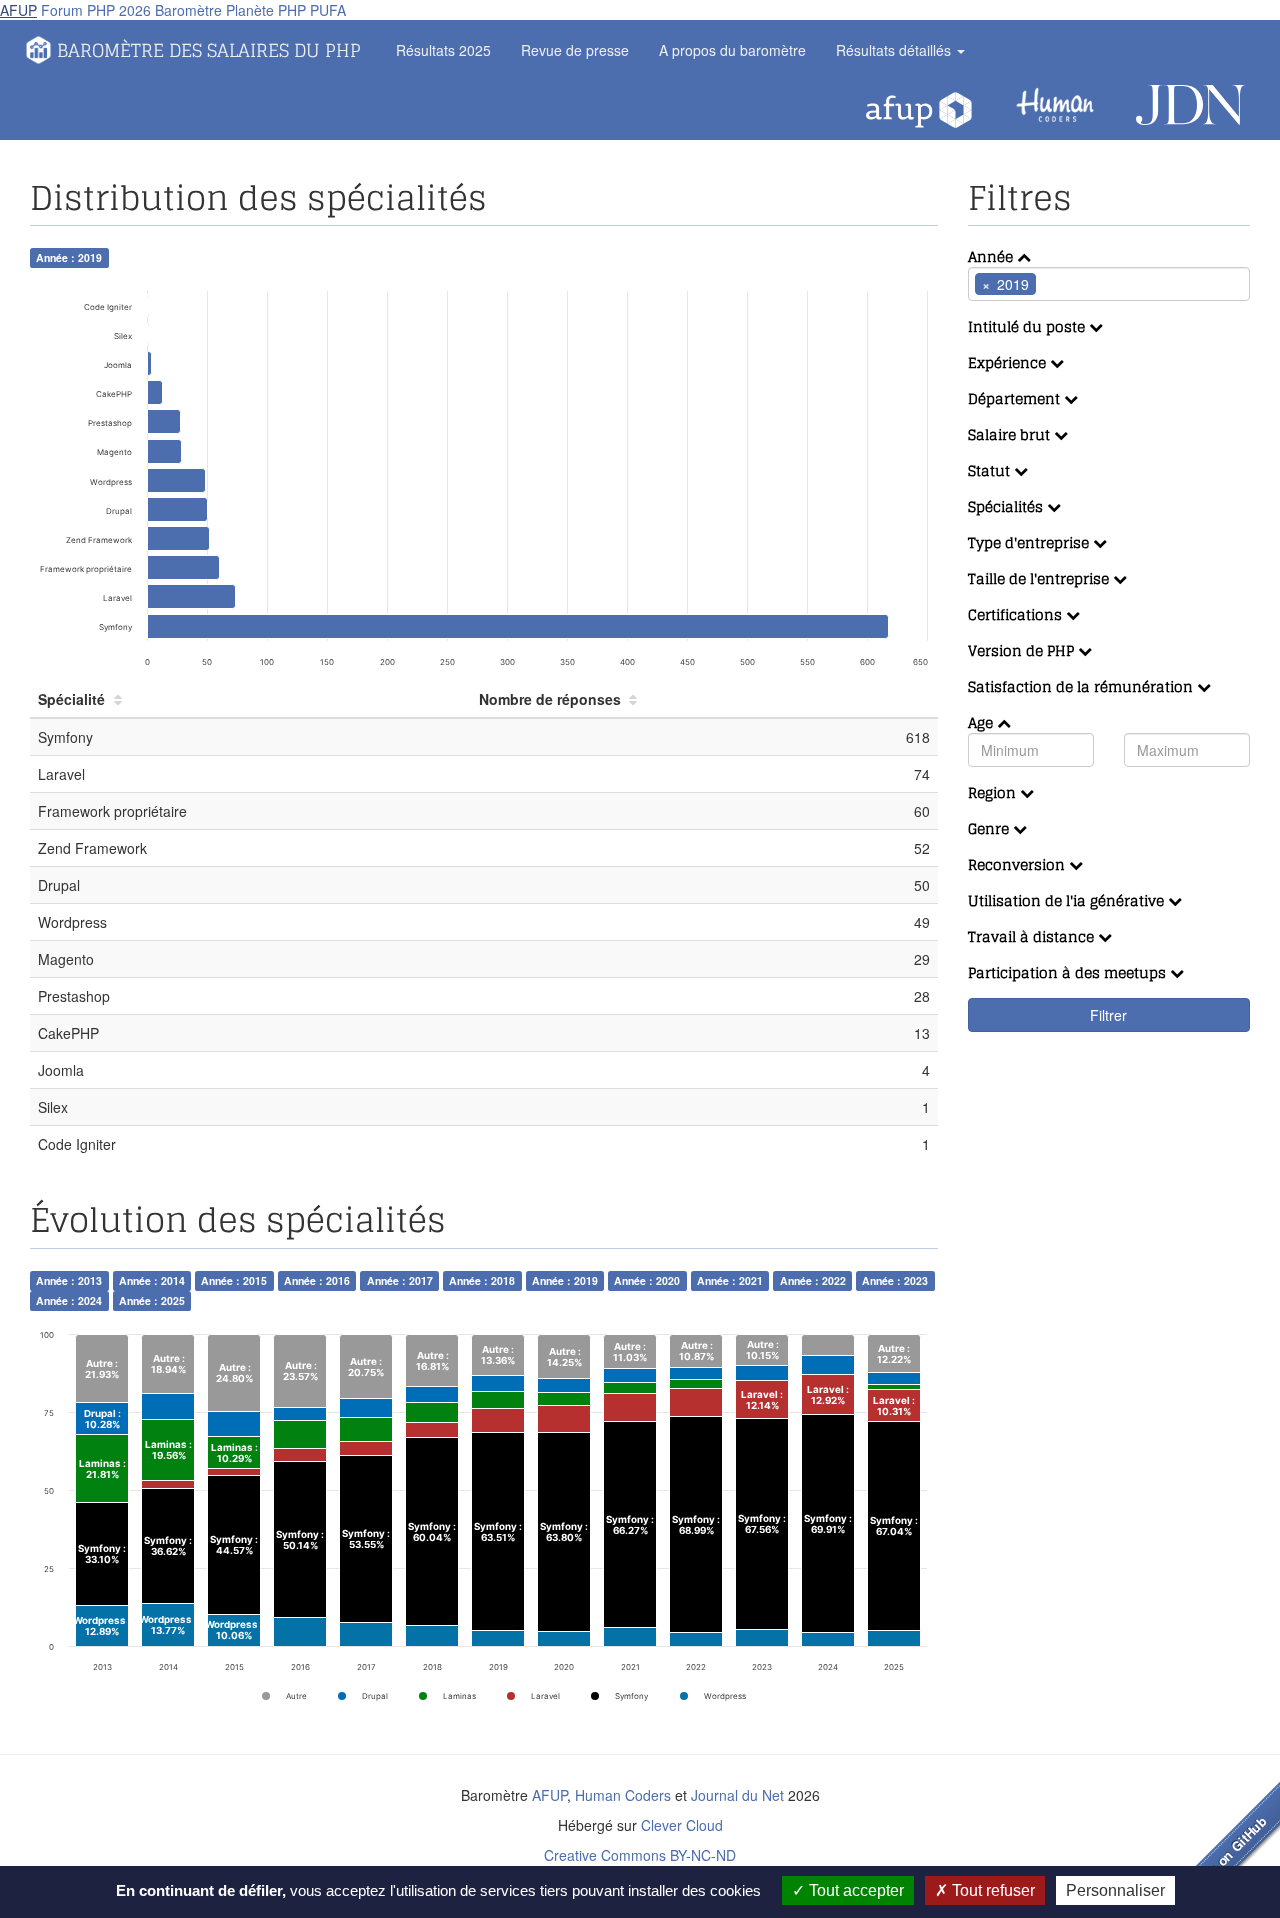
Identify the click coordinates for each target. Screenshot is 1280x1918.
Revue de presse (575, 50)
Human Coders (623, 1795)
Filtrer (1108, 1015)
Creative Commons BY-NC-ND (640, 1855)
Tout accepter (854, 1890)
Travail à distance (1033, 936)
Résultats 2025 (443, 50)
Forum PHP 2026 (96, 10)
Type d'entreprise (1030, 542)
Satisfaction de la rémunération (1082, 686)
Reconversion (1018, 864)
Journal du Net (737, 1795)
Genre (990, 828)
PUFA (328, 10)
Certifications (1017, 614)
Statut (991, 470)
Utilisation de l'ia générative (1068, 900)
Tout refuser (991, 1890)
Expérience (1009, 362)
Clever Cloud (682, 1825)
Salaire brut (1011, 434)
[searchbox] (1071, 284)
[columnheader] (250, 699)
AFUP (18, 10)
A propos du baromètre (732, 50)
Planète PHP (266, 10)
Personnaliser (1115, 1890)
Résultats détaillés (895, 50)
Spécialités (1007, 506)
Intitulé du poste (1028, 326)
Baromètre (188, 10)
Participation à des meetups (1069, 972)
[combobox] (1109, 284)
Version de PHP (1023, 650)
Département (1016, 398)
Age (982, 722)
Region (994, 792)
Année (992, 256)
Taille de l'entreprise (1040, 578)
